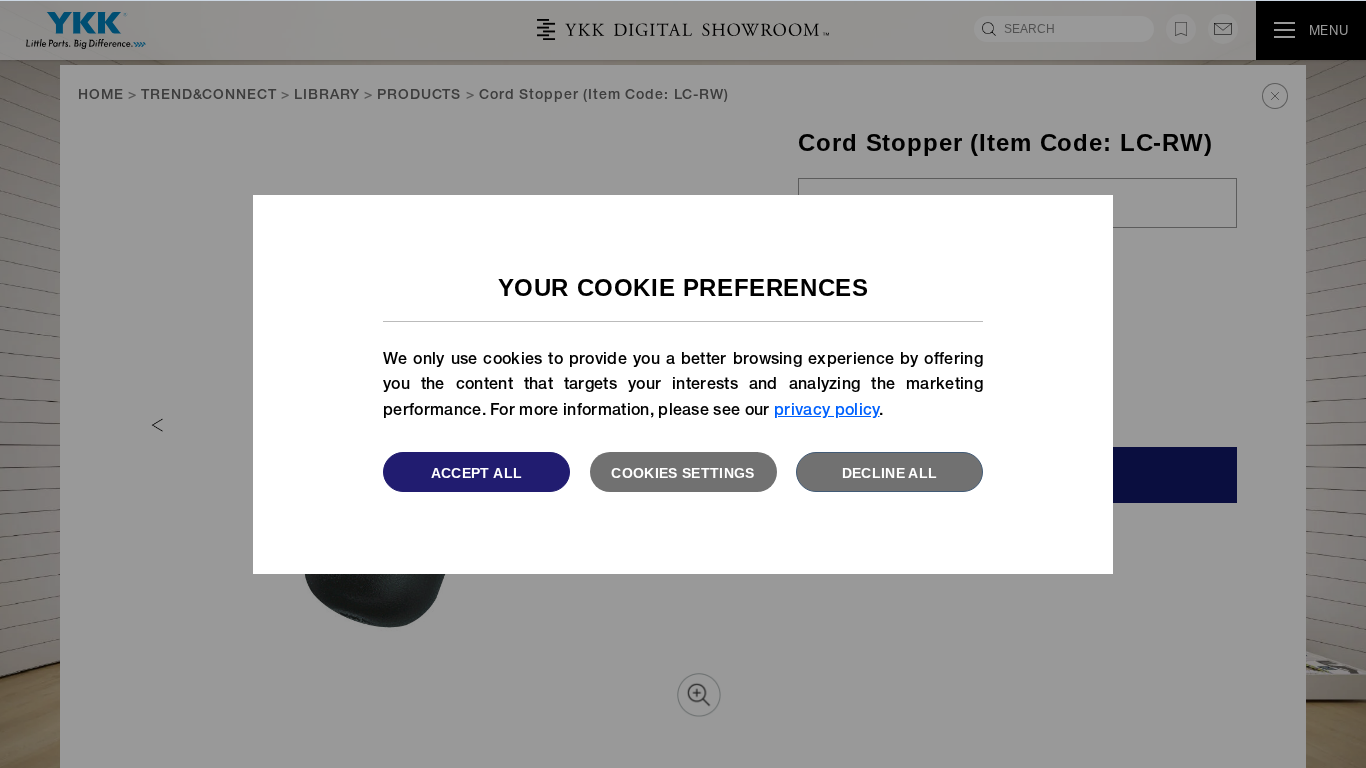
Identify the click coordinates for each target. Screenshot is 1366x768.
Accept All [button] (477, 473)
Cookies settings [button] (683, 473)
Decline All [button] (890, 473)
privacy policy (826, 412)
